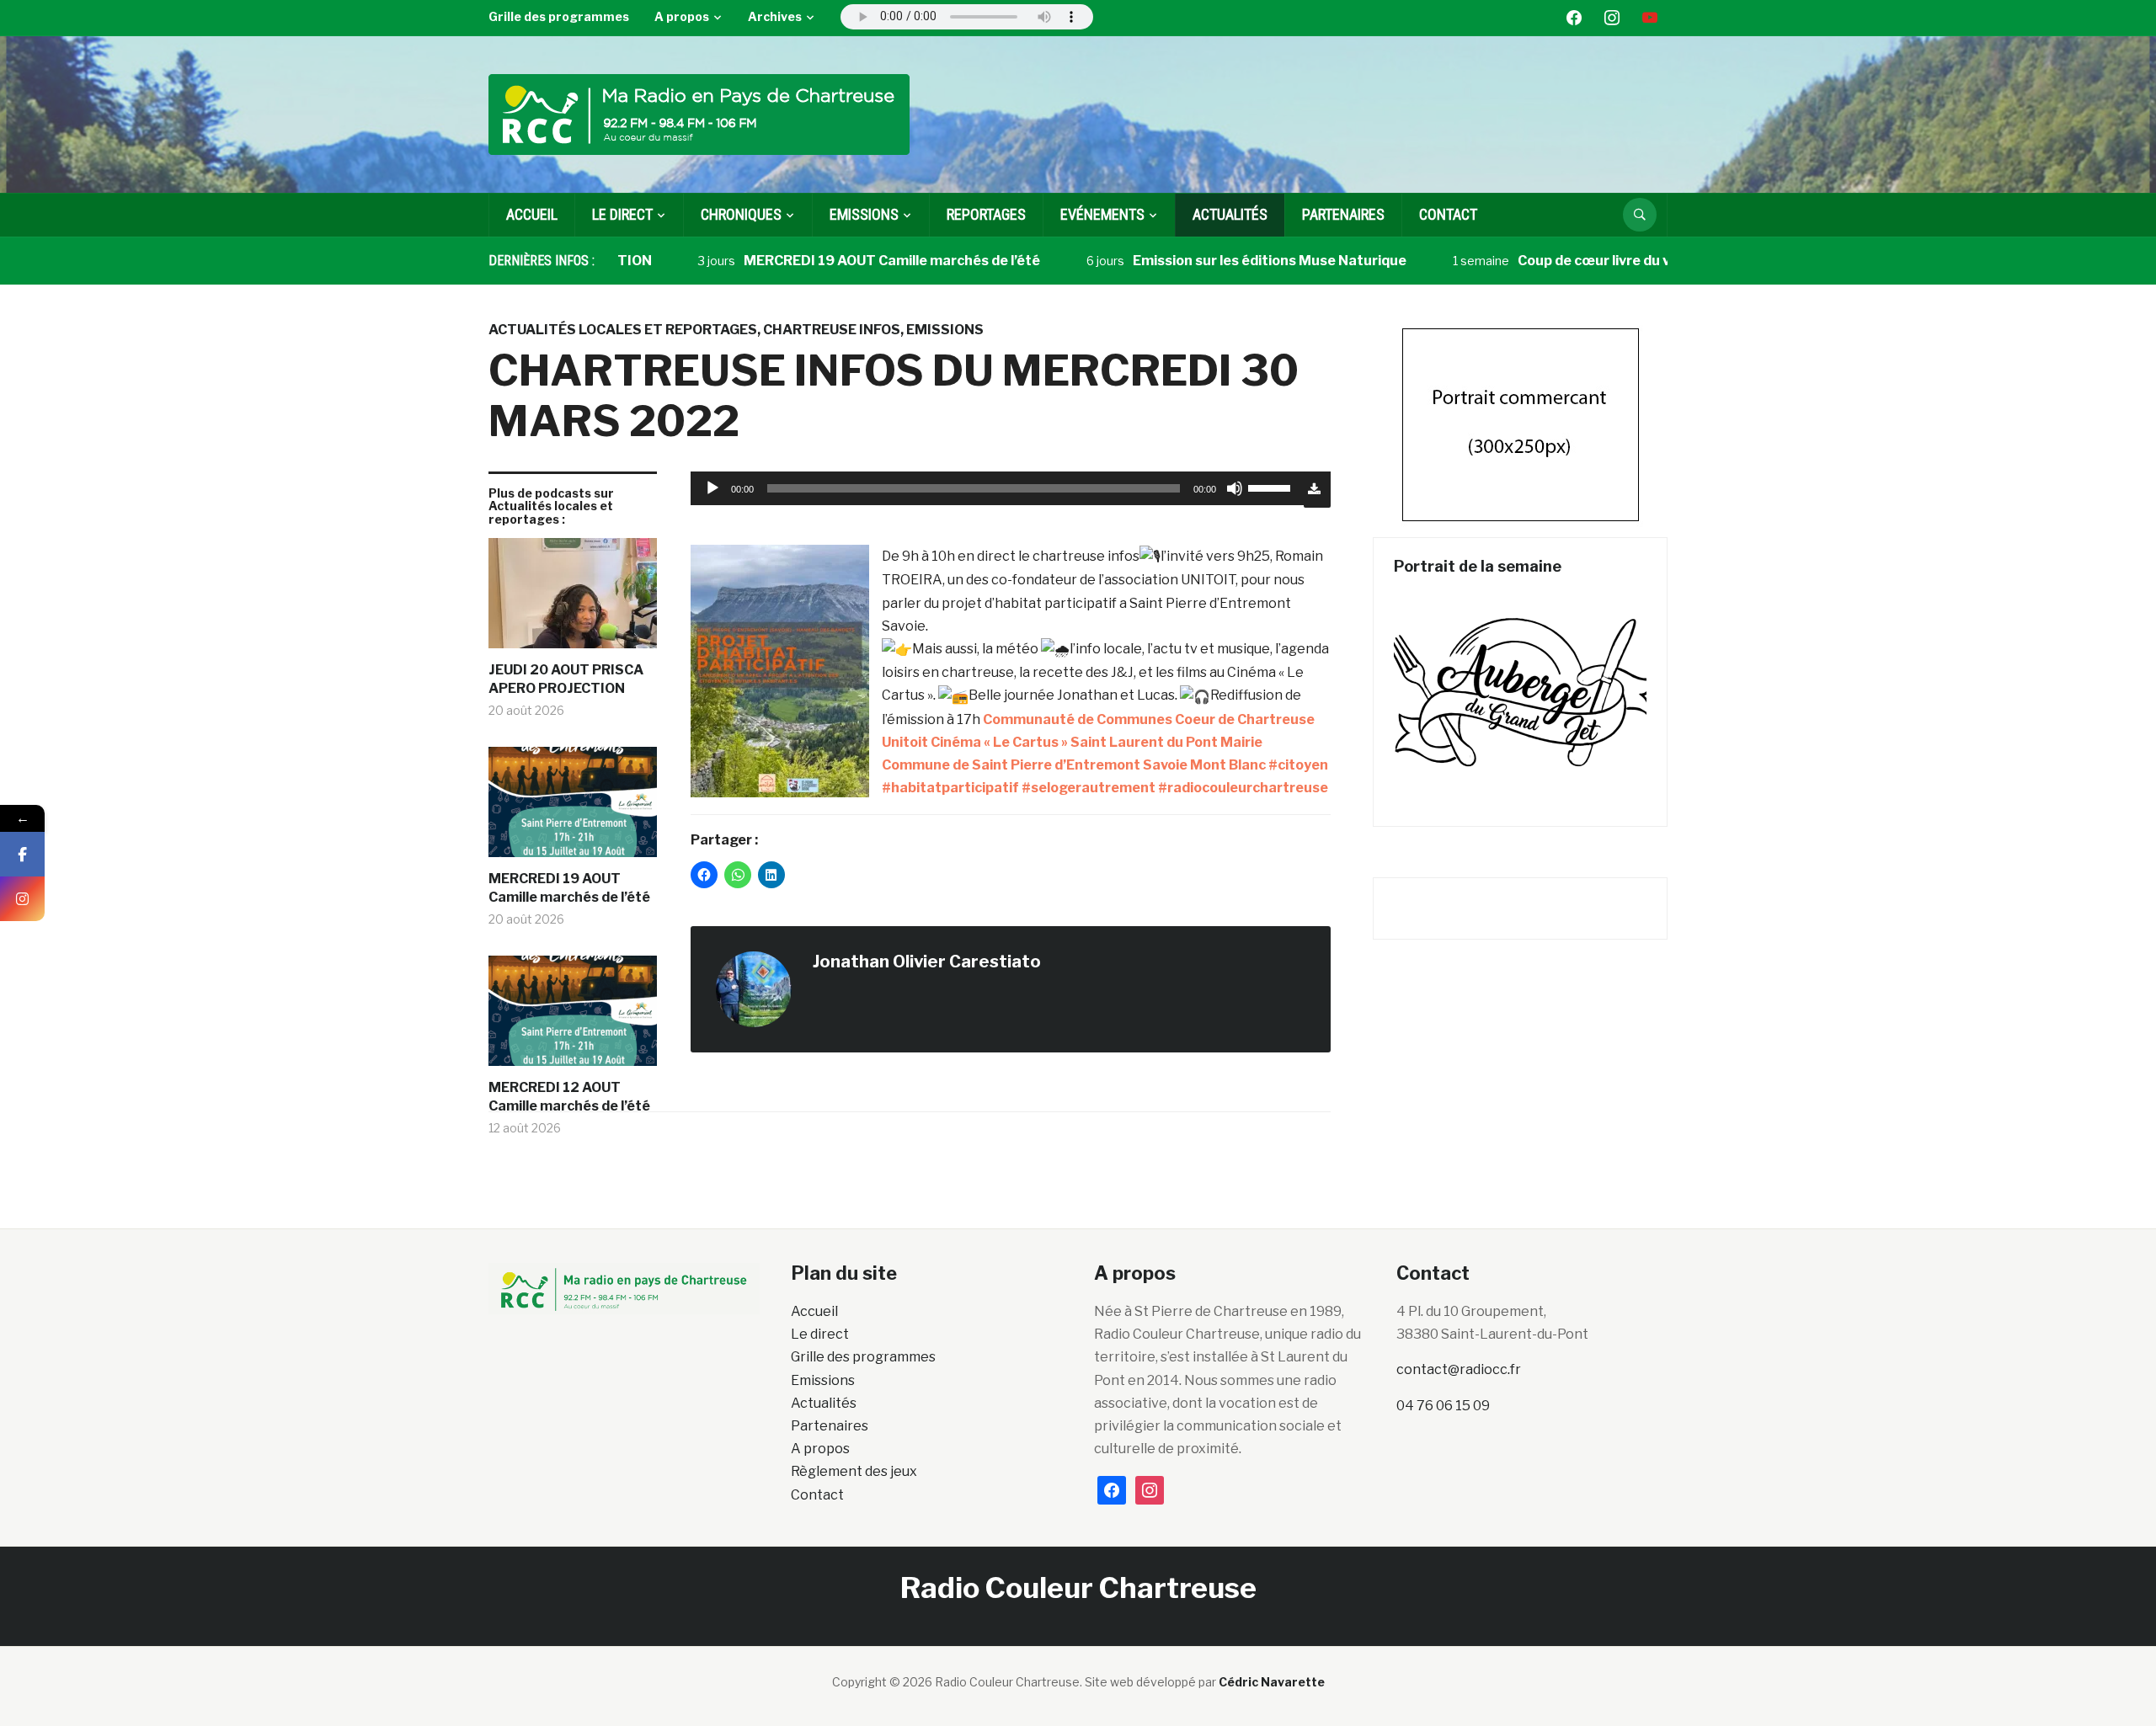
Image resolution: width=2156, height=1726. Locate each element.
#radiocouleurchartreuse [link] (1243, 788)
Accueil (532, 214)
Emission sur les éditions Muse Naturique (1217, 261)
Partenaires (1343, 214)
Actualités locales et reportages (623, 330)
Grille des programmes (559, 16)
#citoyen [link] (1298, 765)
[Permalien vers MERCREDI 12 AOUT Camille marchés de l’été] (573, 1017)
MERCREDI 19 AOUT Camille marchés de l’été (840, 261)
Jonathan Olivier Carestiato (927, 962)
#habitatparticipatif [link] (950, 788)
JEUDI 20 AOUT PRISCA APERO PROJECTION (566, 679)
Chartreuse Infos (832, 330)
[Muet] (1235, 488)
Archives (775, 16)
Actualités (1230, 214)
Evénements (1102, 214)
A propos (682, 16)
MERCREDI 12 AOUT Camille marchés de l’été (569, 1097)
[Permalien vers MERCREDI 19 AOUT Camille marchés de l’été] (573, 808)
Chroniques (741, 214)
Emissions (945, 330)
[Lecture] (712, 488)
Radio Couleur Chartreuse (1078, 1587)
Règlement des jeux (854, 1471)
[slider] (1272, 487)
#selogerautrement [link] (1089, 788)
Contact (1448, 214)
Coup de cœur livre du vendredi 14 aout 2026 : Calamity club (1663, 261)
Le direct (622, 214)
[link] (1149, 719)
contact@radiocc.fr (1459, 1369)
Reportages (986, 214)
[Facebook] (22, 854)
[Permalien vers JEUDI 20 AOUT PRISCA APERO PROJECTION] (573, 599)
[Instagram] (22, 899)
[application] (997, 488)
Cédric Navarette (1272, 1682)
